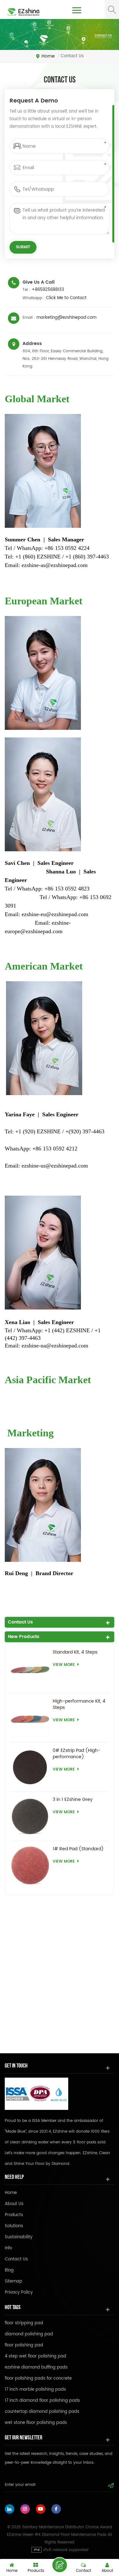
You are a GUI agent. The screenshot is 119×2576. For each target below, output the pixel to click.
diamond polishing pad (29, 2334)
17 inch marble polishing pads (35, 2390)
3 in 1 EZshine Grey (73, 1800)
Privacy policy (19, 2293)
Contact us (16, 2259)
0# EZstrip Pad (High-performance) (76, 1754)
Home (48, 56)
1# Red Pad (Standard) (78, 1849)
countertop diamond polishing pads (42, 2412)
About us (14, 2204)
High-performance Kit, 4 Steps (79, 1704)
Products (14, 2215)
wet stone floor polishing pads (36, 2423)
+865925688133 (48, 290)
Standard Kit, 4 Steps (75, 1652)
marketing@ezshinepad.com (66, 318)
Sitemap (13, 2281)
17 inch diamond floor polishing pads (42, 2401)
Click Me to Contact (66, 298)
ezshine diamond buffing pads (36, 2367)
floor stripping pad (24, 2323)
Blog (9, 2270)
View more (64, 1665)
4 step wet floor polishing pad (36, 2356)
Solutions (14, 2226)
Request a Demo (60, 2565)
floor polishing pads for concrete (38, 2379)
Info (8, 2248)
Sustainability (19, 2237)
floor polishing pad (24, 2345)
